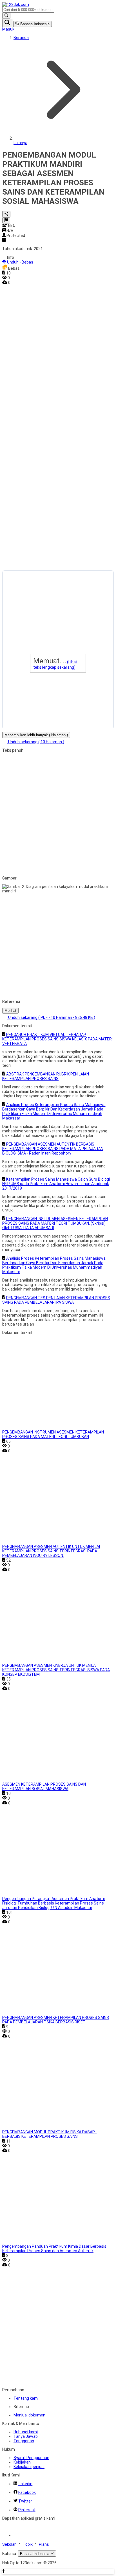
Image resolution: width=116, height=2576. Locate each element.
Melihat (10, 1011)
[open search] (7, 23)
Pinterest (27, 2510)
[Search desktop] (6, 16)
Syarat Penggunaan (31, 2458)
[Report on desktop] (6, 220)
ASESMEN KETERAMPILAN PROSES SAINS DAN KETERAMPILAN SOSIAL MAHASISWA (44, 1786)
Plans (44, 2544)
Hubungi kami (26, 2432)
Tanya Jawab (26, 2436)
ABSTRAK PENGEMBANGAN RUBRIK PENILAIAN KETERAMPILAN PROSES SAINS (46, 1076)
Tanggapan (24, 2441)
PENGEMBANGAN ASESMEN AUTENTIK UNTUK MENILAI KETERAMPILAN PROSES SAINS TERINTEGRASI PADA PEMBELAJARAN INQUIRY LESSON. (51, 1551)
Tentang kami (26, 2398)
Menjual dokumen (29, 2415)
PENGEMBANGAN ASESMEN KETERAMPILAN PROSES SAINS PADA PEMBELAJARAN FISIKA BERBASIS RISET (56, 2020)
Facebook (27, 2492)
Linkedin (25, 2484)
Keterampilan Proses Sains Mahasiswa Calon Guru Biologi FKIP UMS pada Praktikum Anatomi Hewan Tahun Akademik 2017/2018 (56, 1184)
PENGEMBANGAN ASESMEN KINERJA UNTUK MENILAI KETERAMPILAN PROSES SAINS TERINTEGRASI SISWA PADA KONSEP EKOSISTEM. (56, 1670)
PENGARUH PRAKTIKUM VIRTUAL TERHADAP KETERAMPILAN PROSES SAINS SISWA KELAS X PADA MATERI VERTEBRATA (57, 1039)
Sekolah (9, 2544)
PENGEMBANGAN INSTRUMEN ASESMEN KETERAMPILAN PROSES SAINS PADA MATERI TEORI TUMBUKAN (53, 1434)
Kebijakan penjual (29, 2467)
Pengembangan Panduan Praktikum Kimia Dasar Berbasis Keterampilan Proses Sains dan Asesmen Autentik (54, 2249)
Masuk (8, 29)
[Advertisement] (25, 369)
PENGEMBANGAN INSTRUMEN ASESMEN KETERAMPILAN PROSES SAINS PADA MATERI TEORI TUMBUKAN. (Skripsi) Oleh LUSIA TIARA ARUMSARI (55, 1223)
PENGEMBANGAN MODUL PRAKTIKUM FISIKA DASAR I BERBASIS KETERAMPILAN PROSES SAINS (49, 2134)
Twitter (25, 2501)
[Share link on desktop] (6, 214)
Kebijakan (22, 2462)
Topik (28, 2544)
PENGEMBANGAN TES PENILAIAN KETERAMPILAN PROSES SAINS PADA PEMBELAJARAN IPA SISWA (56, 1300)
